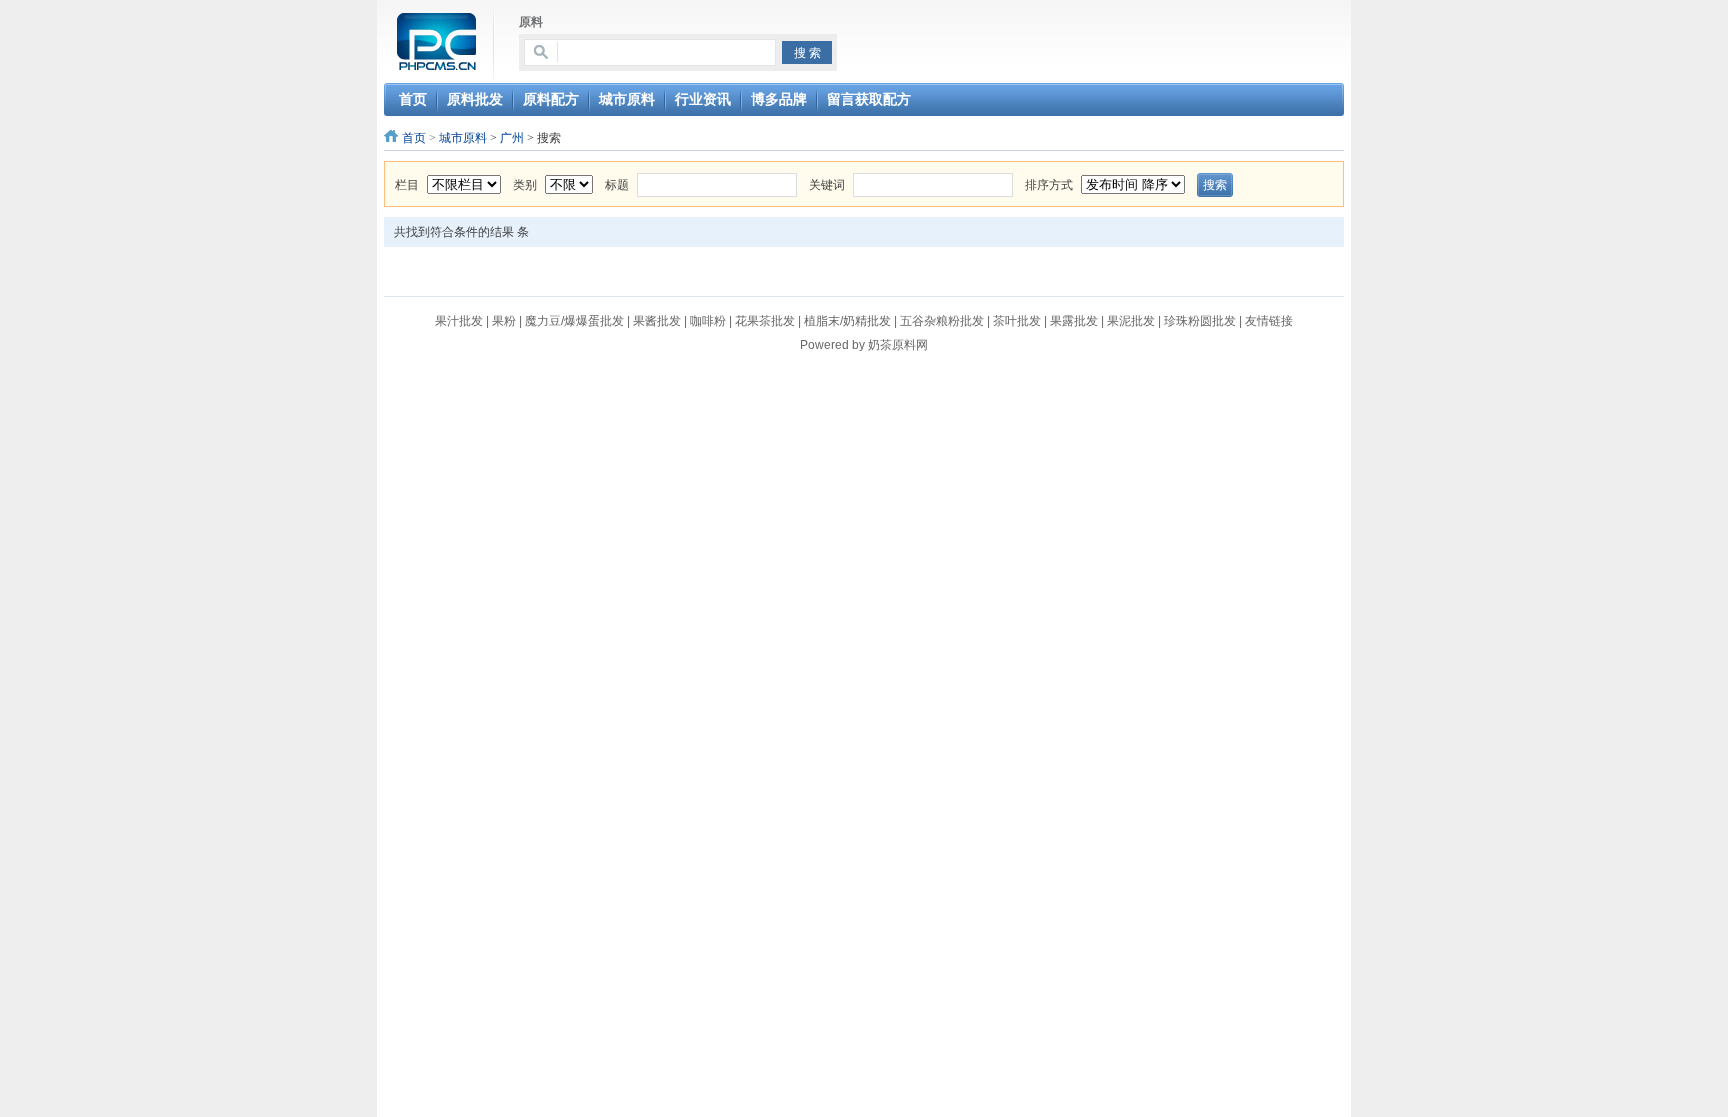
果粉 (504, 321)
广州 (512, 138)
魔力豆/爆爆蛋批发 (574, 321)
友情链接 (1269, 321)
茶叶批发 (1017, 321)
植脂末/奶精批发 (847, 321)
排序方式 (1049, 185)
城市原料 (463, 138)
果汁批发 (459, 321)
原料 (531, 22)
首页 (414, 138)
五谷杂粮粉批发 (942, 321)
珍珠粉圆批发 (1200, 321)
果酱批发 (657, 321)
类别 (525, 185)
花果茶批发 (765, 321)
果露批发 (1074, 321)
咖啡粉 (708, 321)
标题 (617, 185)
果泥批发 (1131, 321)
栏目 (407, 185)
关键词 (827, 185)
